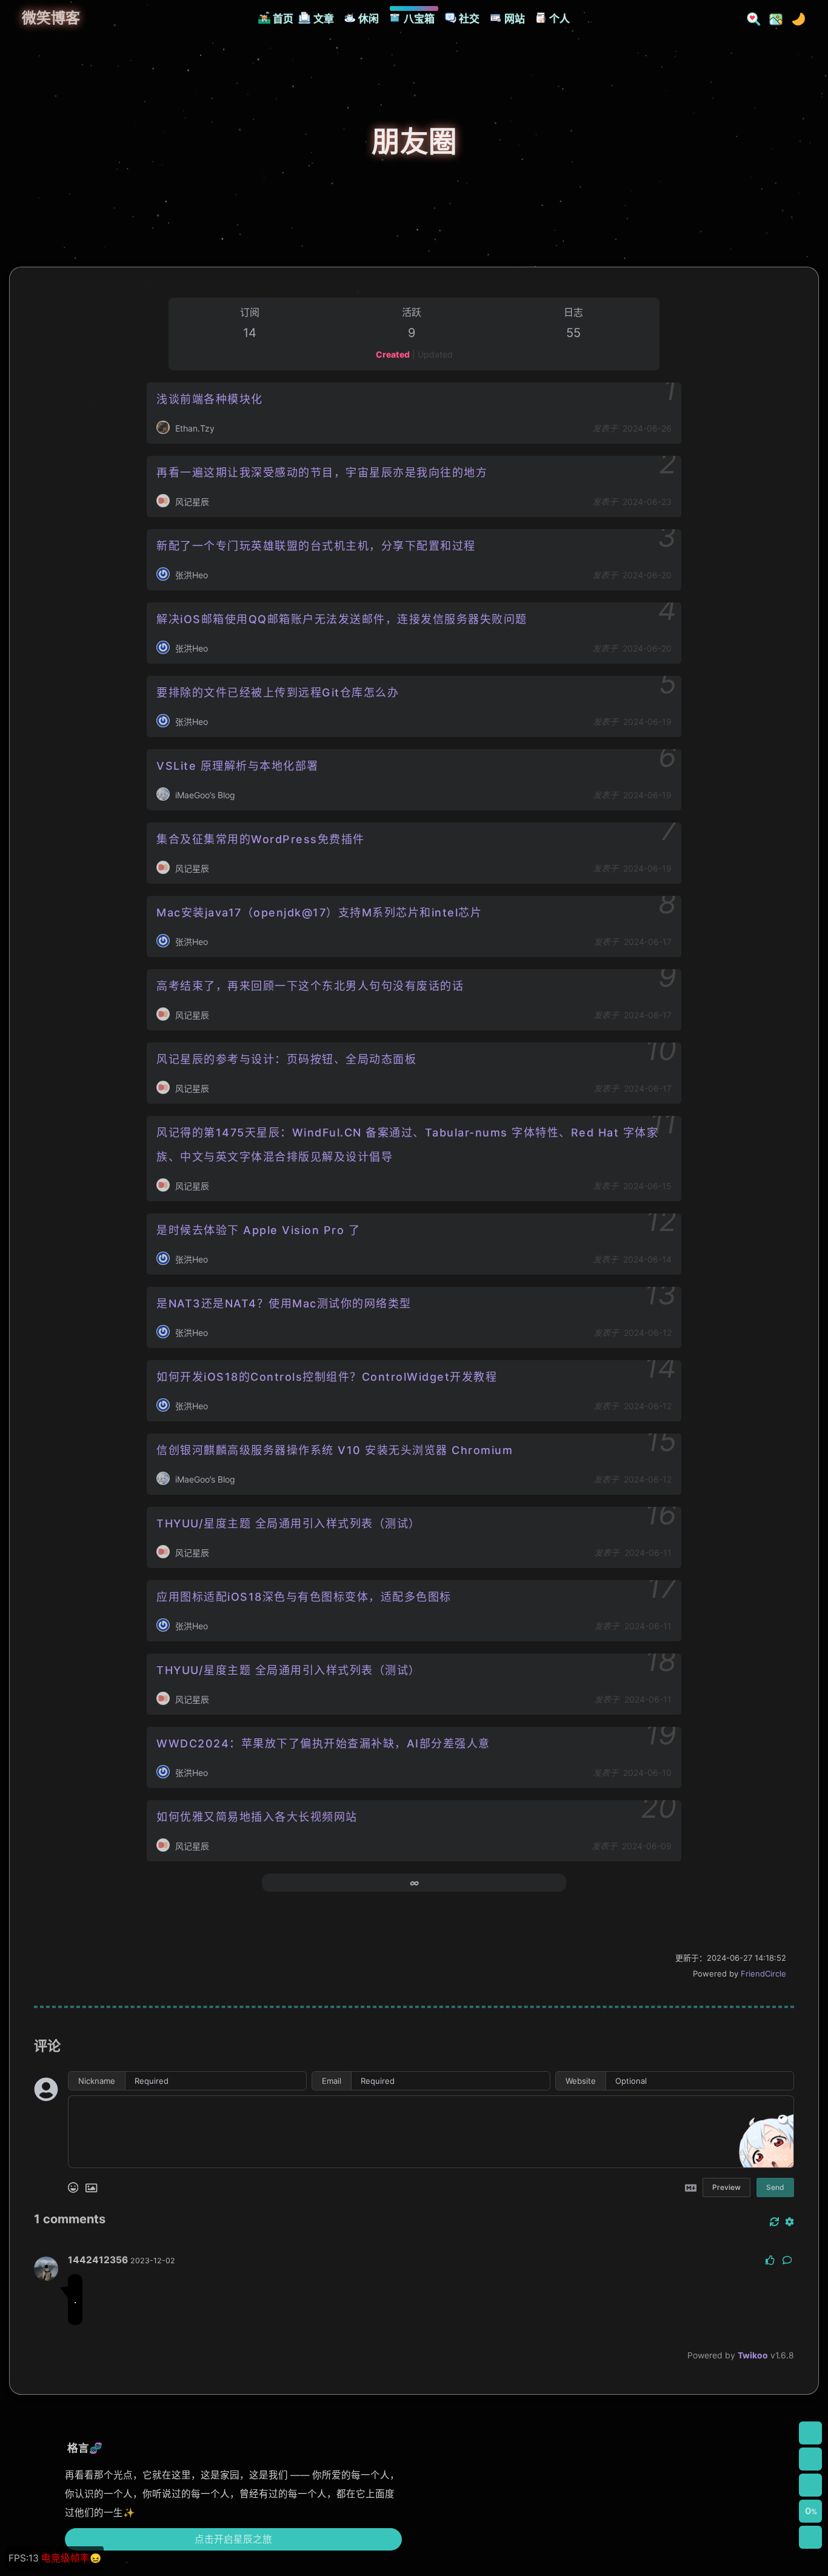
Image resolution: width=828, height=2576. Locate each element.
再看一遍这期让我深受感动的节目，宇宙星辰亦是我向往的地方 (322, 472)
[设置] (810, 2433)
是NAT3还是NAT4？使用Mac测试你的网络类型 (284, 1303)
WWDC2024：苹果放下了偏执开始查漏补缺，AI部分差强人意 (323, 1743)
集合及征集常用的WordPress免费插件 (261, 839)
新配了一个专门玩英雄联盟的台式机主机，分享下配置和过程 (316, 546)
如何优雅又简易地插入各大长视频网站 (257, 1817)
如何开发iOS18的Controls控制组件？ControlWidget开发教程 (327, 1377)
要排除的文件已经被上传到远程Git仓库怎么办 (278, 692)
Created (393, 354)
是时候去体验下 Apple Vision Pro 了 (258, 1230)
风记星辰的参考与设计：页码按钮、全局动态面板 (286, 1059)
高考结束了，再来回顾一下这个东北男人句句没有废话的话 (310, 986)
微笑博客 (51, 18)
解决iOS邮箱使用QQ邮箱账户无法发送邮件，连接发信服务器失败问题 (342, 619)
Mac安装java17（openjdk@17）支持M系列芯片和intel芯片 (319, 913)
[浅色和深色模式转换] (795, 18)
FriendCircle (763, 1974)
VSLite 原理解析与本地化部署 (238, 766)
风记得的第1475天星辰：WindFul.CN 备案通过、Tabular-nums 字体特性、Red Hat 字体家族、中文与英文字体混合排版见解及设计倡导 (407, 1145)
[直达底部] (810, 2537)
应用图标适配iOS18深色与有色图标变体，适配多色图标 (304, 1597)
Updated (435, 354)
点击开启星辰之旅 (233, 2539)
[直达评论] (810, 2485)
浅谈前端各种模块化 (210, 399)
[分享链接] (810, 2459)
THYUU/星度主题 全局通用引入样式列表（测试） (289, 1523)
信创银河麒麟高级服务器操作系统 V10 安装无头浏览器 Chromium (335, 1450)
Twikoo (753, 2355)
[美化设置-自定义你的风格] (772, 18)
